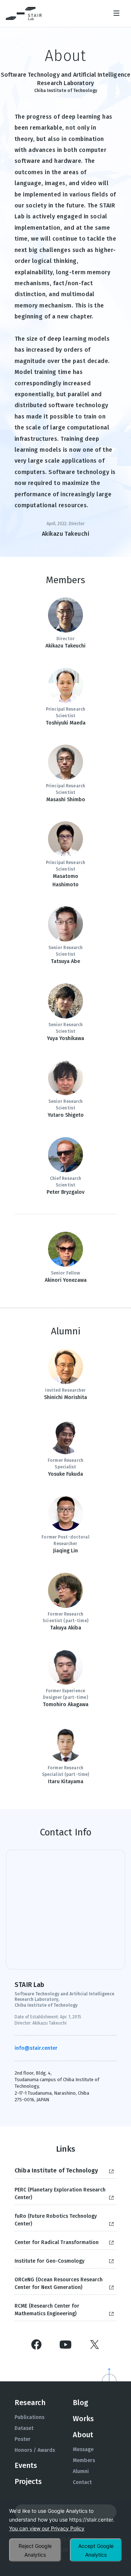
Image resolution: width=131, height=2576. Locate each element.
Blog (80, 2403)
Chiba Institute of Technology (56, 2170)
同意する (96, 2550)
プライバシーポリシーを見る (47, 2529)
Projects (28, 2481)
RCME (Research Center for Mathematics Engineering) (47, 2310)
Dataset (24, 2428)
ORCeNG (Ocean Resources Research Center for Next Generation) (59, 2283)
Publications (29, 2417)
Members (84, 2460)
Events (26, 2465)
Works (83, 2419)
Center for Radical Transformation (57, 2242)
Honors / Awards (35, 2450)
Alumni (81, 2471)
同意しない (35, 2550)
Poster (23, 2439)
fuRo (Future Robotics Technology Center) (56, 2220)
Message (83, 2449)
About (83, 2435)
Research (30, 2403)
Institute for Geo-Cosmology (49, 2261)
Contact (82, 2482)
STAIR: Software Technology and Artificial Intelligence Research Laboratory (24, 14)
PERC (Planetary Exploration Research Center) (60, 2194)
